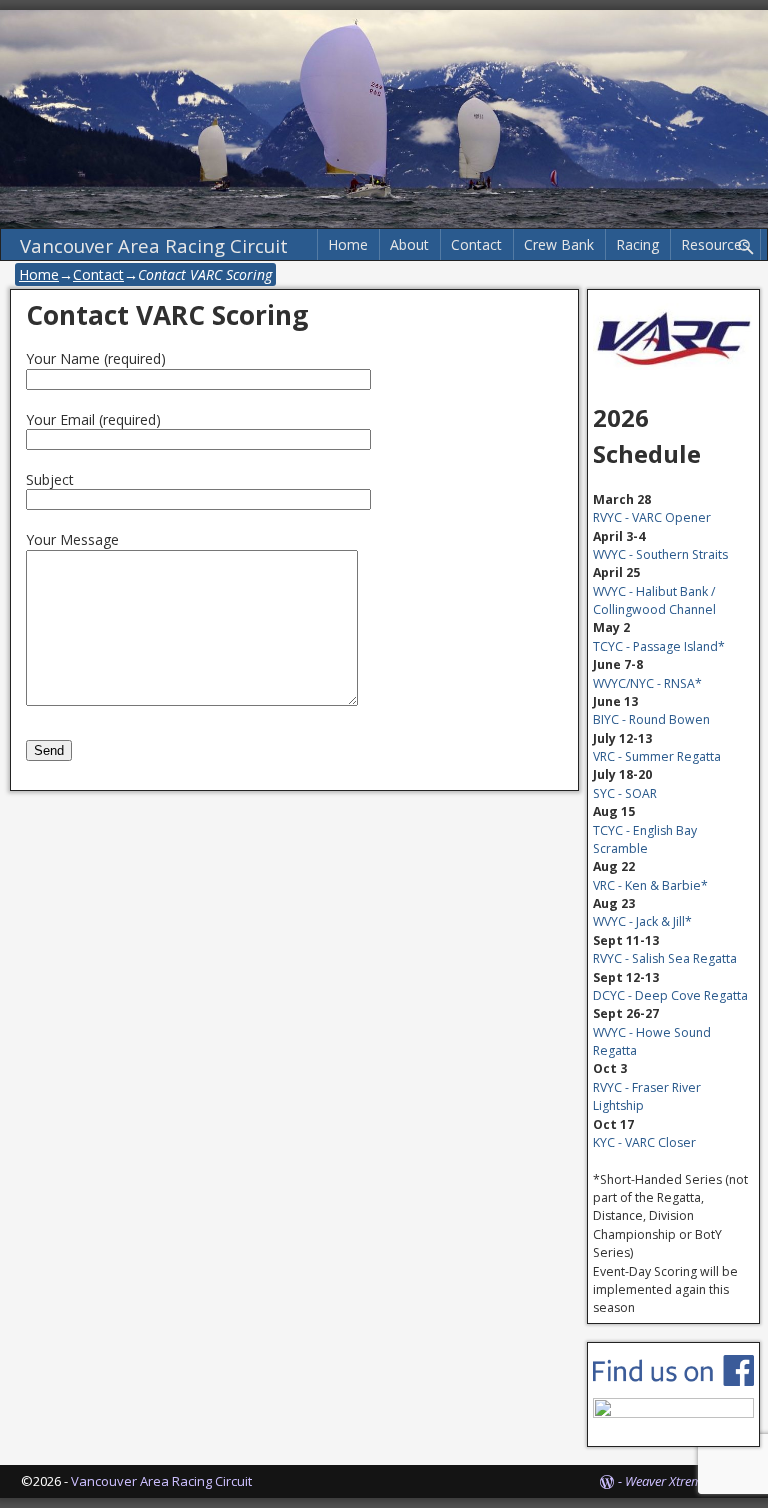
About (409, 244)
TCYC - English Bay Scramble (645, 839)
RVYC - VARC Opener (652, 517)
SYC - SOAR (625, 793)
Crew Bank (559, 244)
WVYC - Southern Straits (660, 554)
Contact (476, 244)
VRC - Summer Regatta (657, 756)
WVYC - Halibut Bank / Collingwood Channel (654, 600)
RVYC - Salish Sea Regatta (665, 958)
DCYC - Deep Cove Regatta (670, 995)
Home (348, 244)
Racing (637, 244)
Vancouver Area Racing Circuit (154, 245)
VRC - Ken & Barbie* (650, 885)
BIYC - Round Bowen (651, 719)
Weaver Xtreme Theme (686, 1481)
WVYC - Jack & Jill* (642, 921)
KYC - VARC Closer (644, 1142)
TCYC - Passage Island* (659, 646)
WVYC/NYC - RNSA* (647, 683)
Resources (715, 244)
